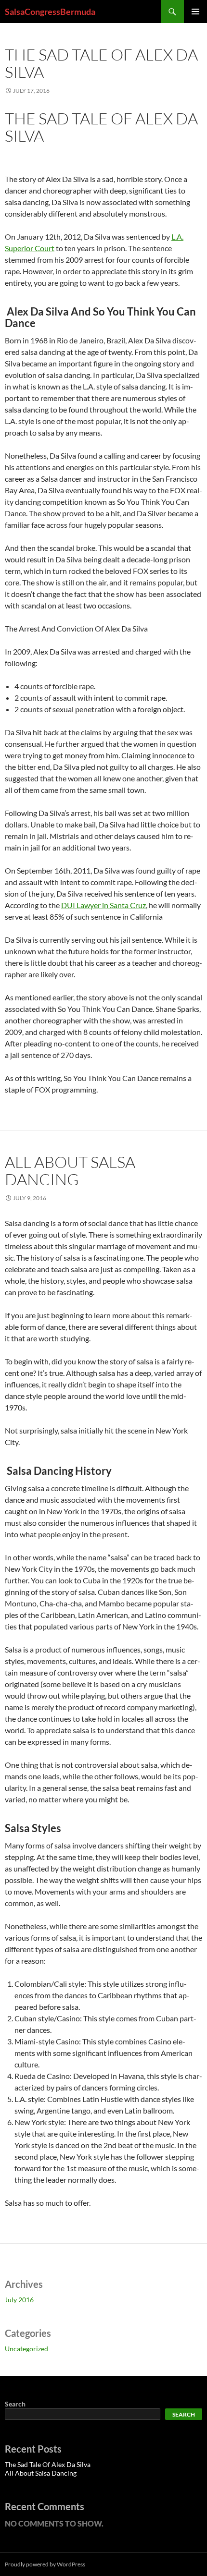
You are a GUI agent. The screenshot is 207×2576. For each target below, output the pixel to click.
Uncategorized (26, 2349)
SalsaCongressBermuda (50, 12)
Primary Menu (195, 12)
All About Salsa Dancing (70, 1171)
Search (15, 2404)
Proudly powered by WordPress (45, 2564)
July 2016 (19, 2300)
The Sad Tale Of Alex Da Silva (101, 63)
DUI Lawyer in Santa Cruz (103, 905)
